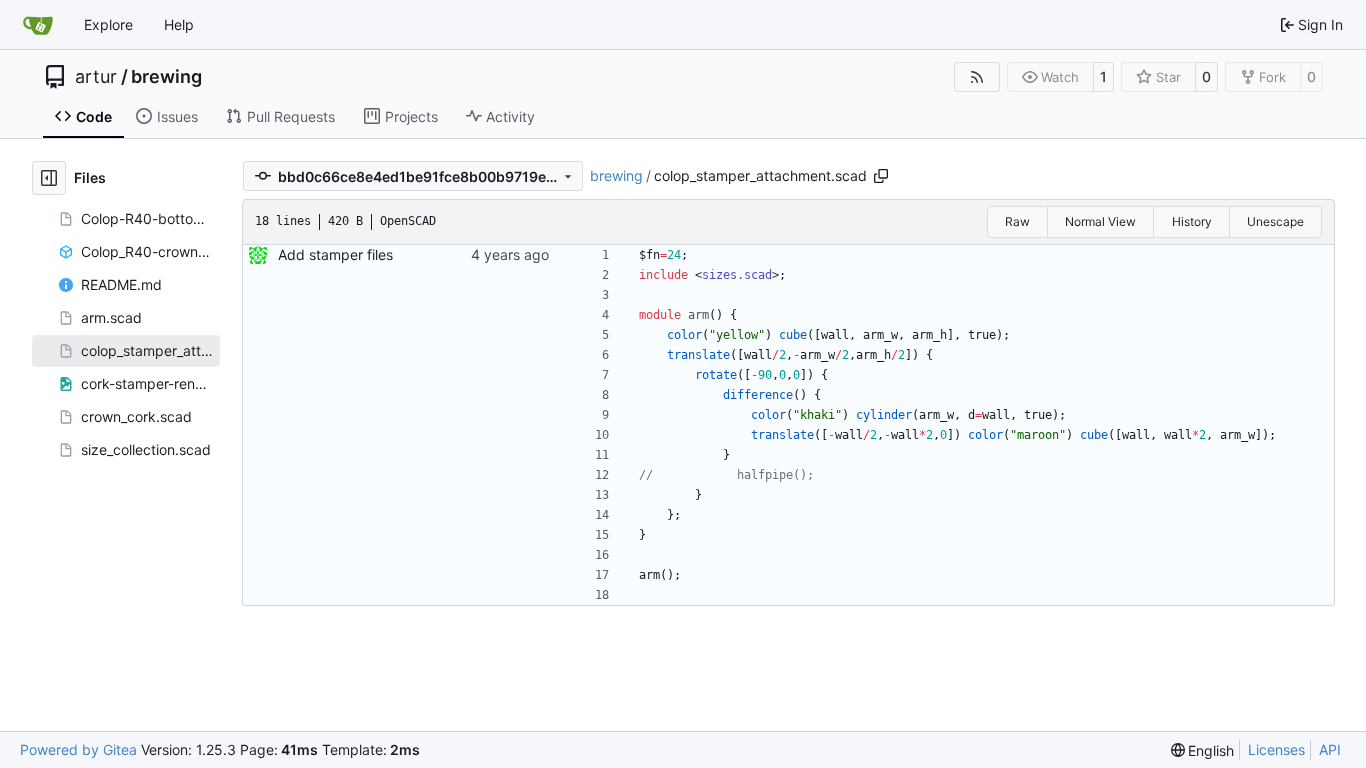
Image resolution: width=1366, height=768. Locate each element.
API (1330, 749)
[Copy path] (881, 176)
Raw (1017, 221)
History (1192, 221)
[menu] (1203, 750)
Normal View (1100, 221)
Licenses (1276, 749)
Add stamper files (335, 254)
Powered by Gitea (78, 749)
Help (179, 24)
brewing (166, 77)
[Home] (38, 25)
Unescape (1275, 221)
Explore (108, 24)
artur (96, 77)
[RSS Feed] (977, 77)
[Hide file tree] (49, 178)
